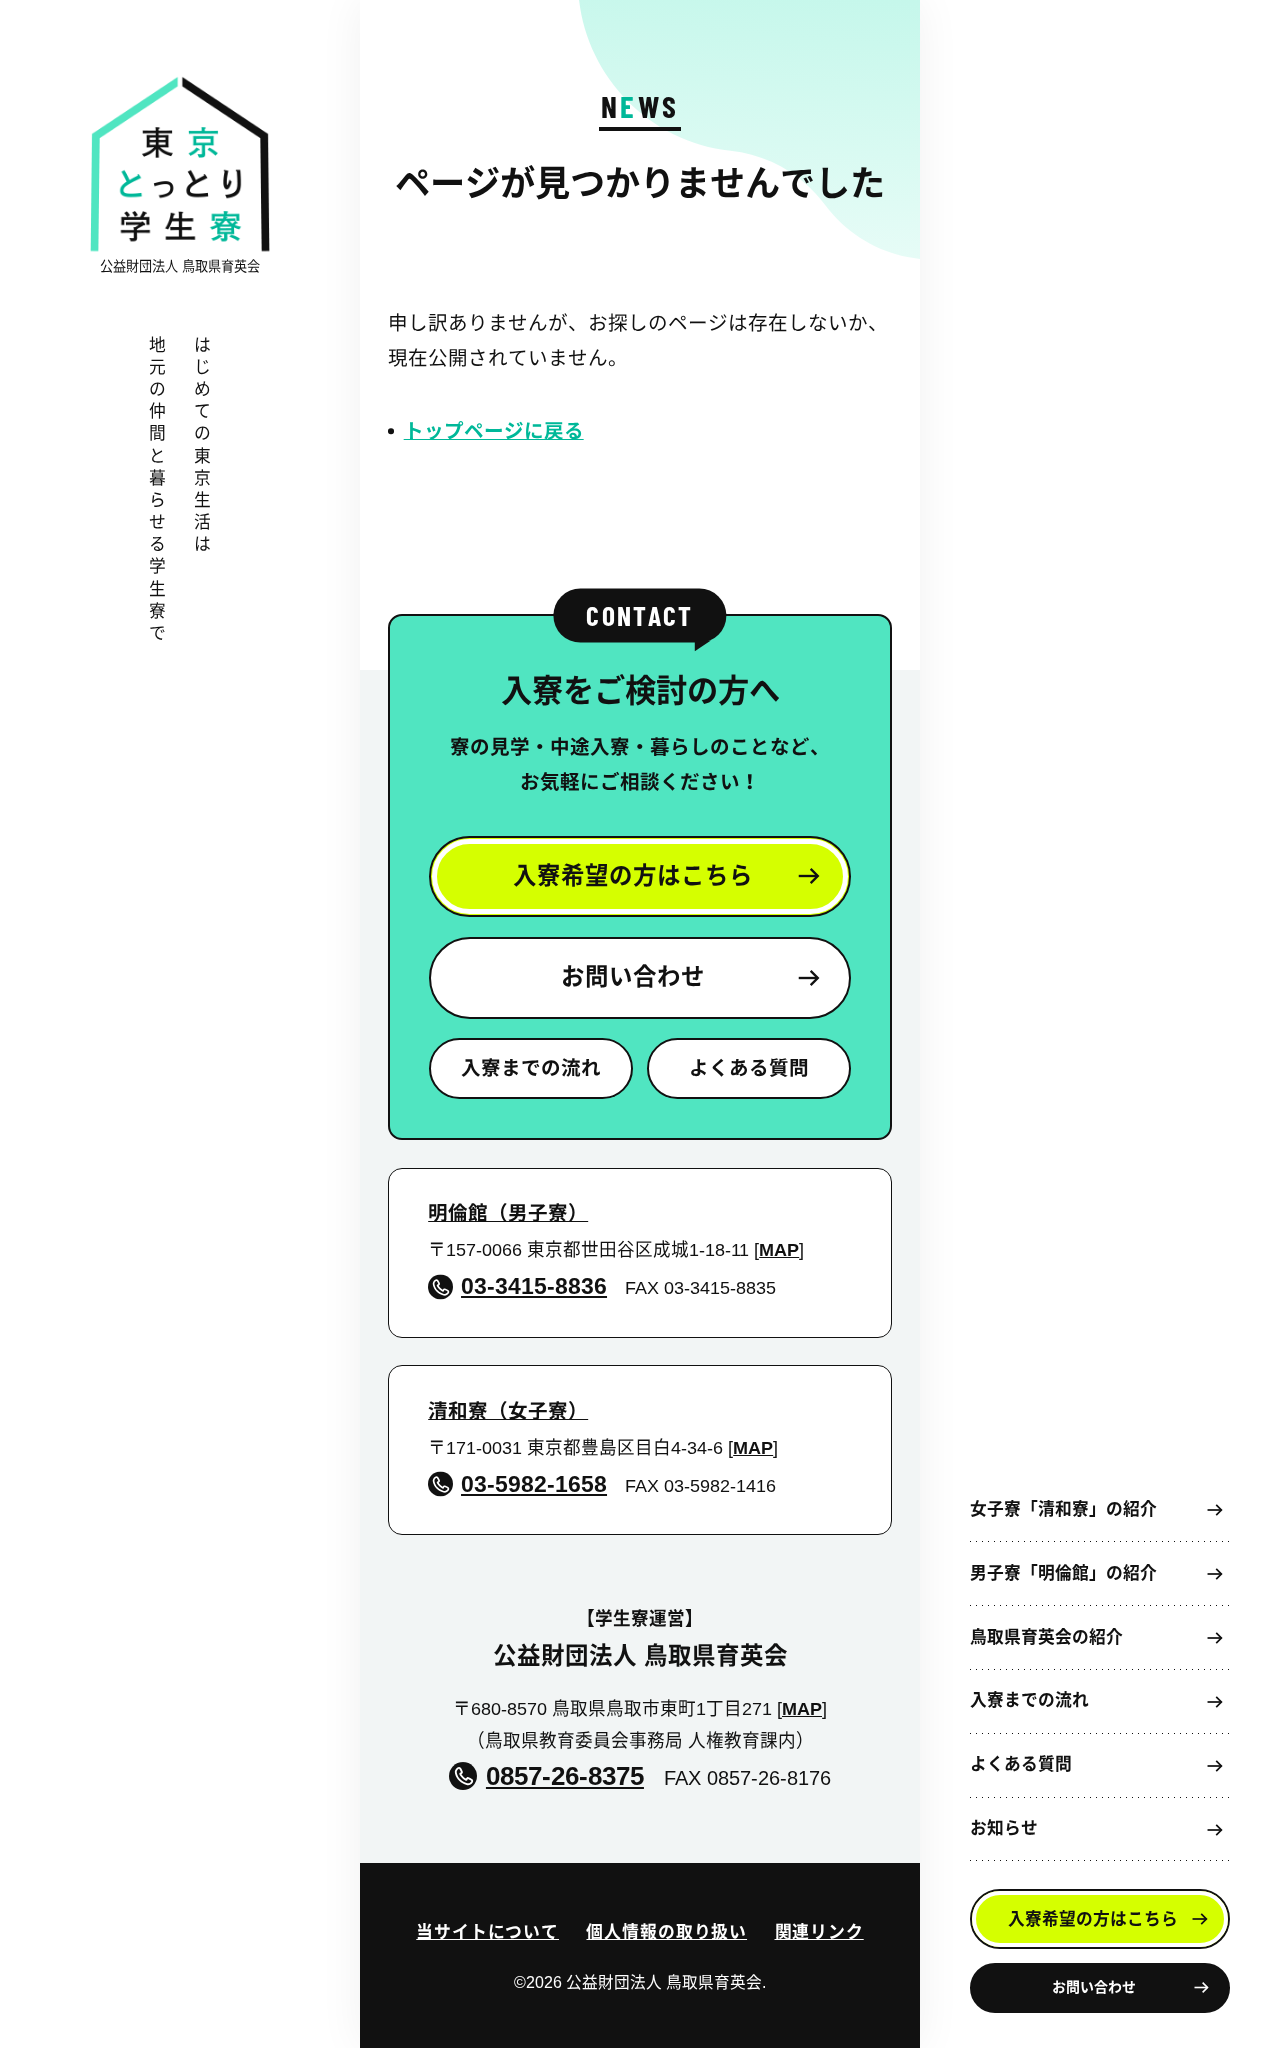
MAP (779, 1250)
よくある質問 (1021, 1764)
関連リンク (819, 1932)
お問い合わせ (1094, 1987)
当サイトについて (487, 1932)
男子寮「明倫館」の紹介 (1063, 1573)
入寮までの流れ (1029, 1700)
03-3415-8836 (534, 1286)
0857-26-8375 (564, 1776)
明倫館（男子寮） (508, 1213)
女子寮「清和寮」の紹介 (1063, 1509)
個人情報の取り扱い (666, 1932)
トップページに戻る (494, 431)
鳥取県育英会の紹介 (1046, 1637)
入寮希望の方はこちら (1093, 1919)
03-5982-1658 (534, 1484)
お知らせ (1004, 1828)
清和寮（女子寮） (508, 1411)
